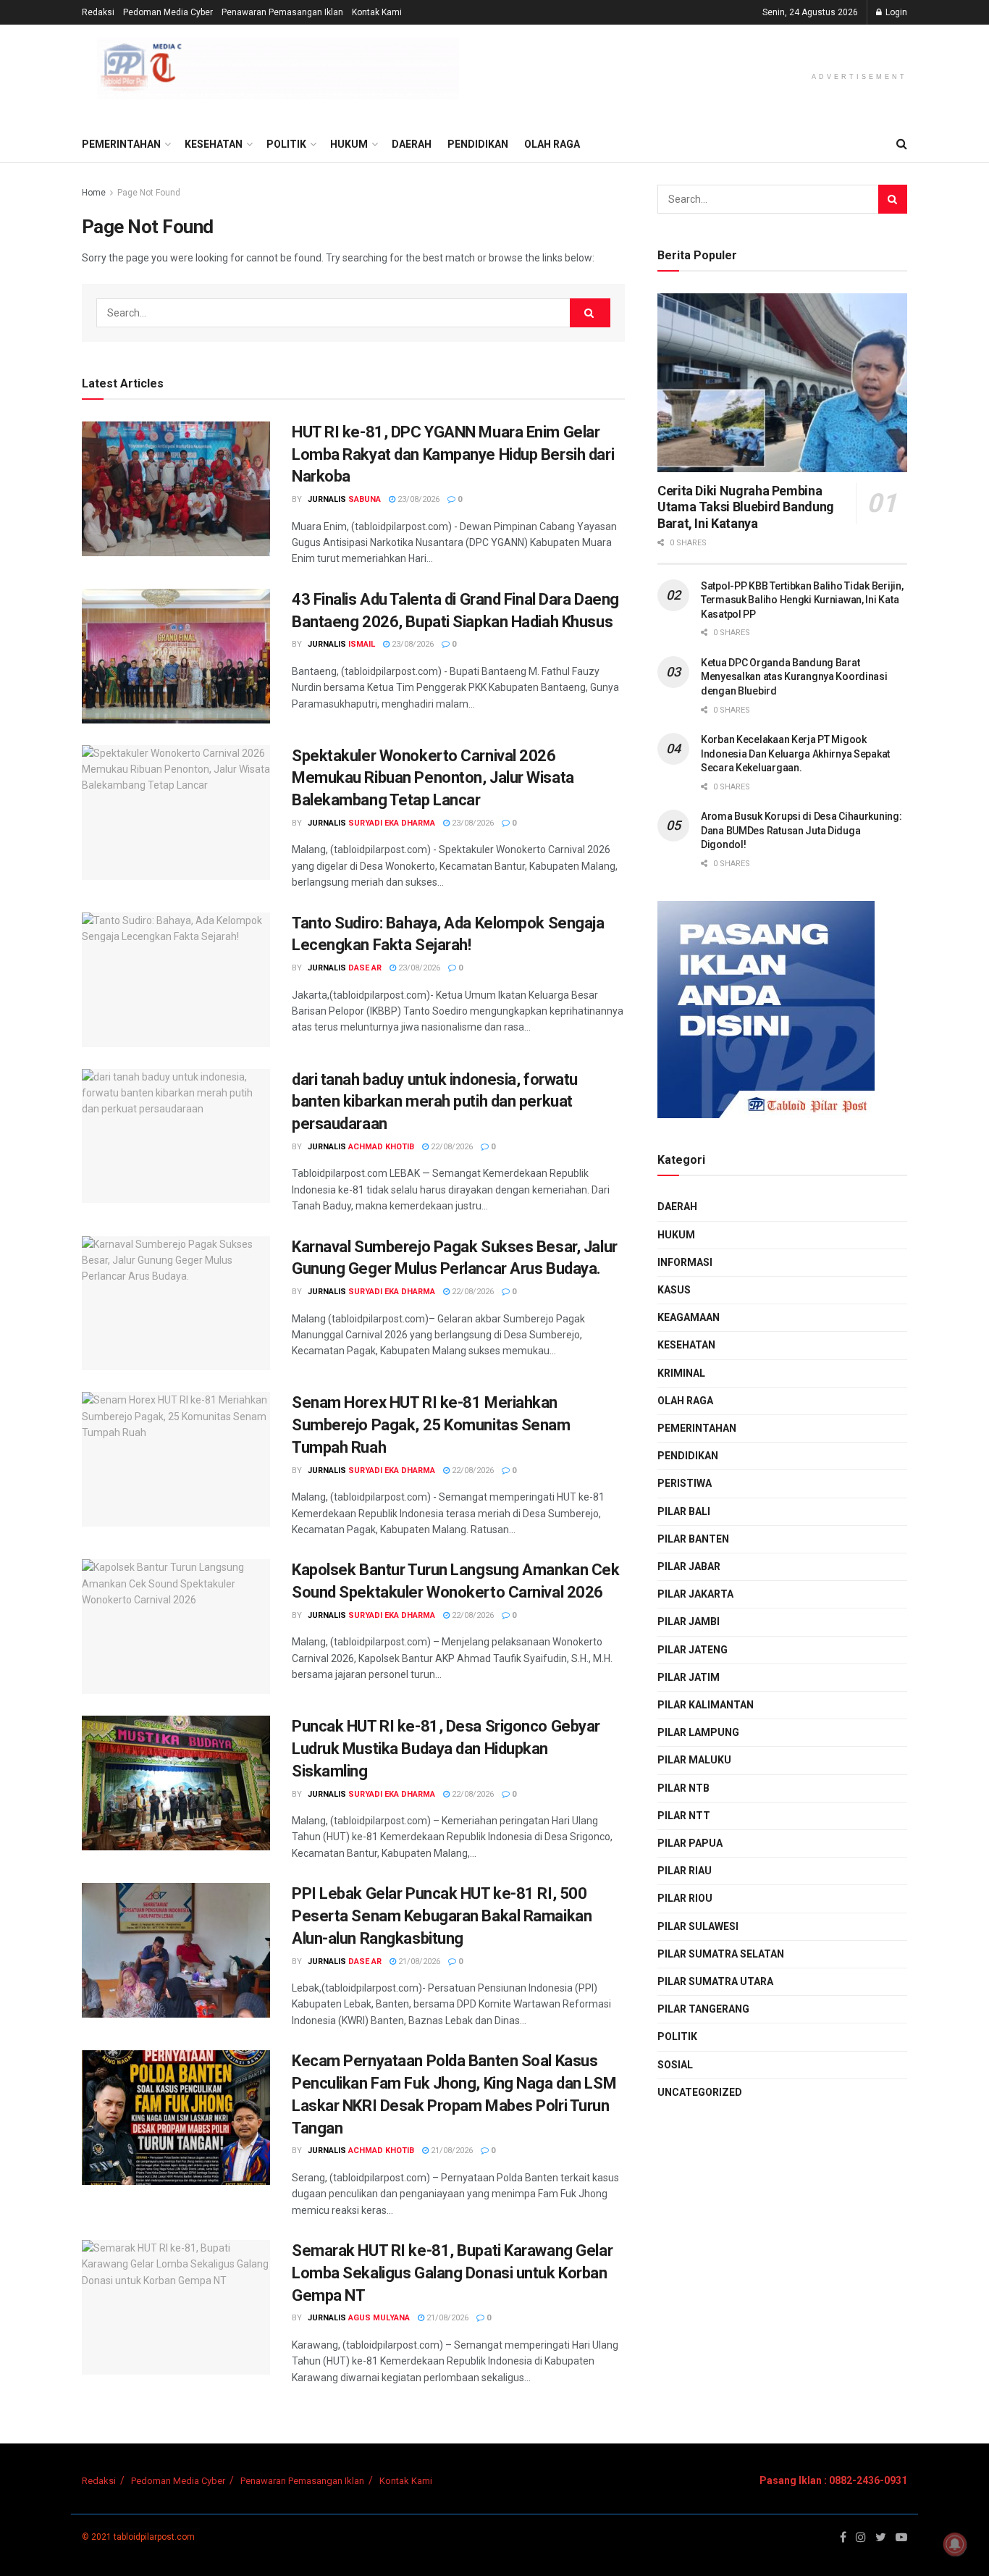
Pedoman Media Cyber (168, 12)
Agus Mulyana (379, 2318)
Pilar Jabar (689, 1566)
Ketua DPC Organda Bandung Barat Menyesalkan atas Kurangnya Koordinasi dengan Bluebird (794, 677)
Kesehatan (214, 144)
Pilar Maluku (694, 1760)
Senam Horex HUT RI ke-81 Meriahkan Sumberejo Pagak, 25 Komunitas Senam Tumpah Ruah (431, 1425)
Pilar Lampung (698, 1732)
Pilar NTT (684, 1816)
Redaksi (98, 12)
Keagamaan (689, 1317)
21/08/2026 (418, 1962)
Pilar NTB (683, 1788)
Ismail (362, 644)
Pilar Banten (693, 1539)
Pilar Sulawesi (698, 1926)
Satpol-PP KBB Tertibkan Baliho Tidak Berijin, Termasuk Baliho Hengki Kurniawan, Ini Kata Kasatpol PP (802, 600)
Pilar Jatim (689, 1677)
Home (94, 193)
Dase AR (365, 968)
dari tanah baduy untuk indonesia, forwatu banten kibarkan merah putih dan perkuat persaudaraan (435, 1102)
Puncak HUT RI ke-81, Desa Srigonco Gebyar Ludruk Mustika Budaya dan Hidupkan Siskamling (446, 1749)
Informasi (685, 1262)
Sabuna (365, 499)
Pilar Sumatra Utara (715, 1981)
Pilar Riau (685, 1871)
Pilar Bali (684, 1511)
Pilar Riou (685, 1898)
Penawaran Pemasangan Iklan (282, 12)
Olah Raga (552, 144)
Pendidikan (478, 144)
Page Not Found (149, 193)
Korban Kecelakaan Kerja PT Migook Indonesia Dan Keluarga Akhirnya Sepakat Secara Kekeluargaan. (795, 754)
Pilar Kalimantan (706, 1705)
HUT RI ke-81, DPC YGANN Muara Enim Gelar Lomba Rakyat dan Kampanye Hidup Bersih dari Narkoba (453, 454)
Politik (286, 144)
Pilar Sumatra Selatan (721, 1954)
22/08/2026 (451, 1147)
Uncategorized (700, 2092)
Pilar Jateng (693, 1650)
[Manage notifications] (955, 2544)
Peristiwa (685, 1483)
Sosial (675, 2065)
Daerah (412, 144)
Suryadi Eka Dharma (392, 823)
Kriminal (681, 1373)
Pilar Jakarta (695, 1594)
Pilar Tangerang (703, 2009)
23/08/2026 (417, 499)
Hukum (349, 144)
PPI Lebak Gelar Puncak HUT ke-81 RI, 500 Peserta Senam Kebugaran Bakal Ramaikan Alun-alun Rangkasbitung (442, 1916)
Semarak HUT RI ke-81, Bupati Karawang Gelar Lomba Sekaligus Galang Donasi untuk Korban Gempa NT (452, 2273)
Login (895, 12)
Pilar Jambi (689, 1621)
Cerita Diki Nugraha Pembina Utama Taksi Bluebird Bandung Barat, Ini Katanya (746, 507)
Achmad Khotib (381, 1147)
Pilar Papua (690, 1843)
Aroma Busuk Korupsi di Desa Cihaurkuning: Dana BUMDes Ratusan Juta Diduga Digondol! (801, 830)
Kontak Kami (377, 12)
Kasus (674, 1290)
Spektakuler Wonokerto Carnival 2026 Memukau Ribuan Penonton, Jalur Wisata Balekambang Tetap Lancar (433, 778)
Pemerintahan (121, 144)
